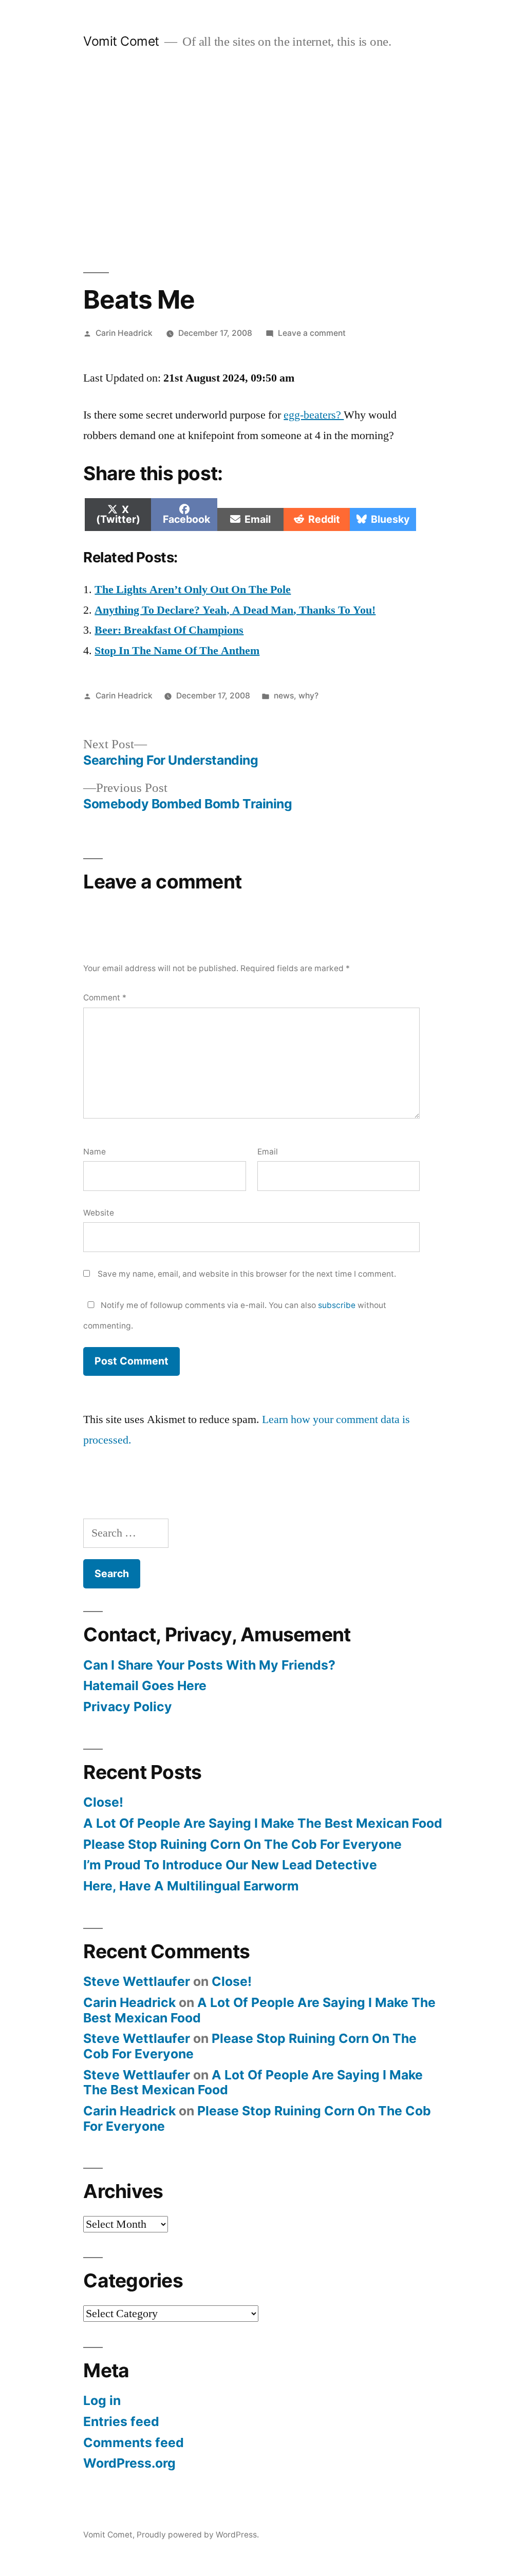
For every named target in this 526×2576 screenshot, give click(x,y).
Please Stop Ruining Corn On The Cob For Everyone (242, 1844)
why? (308, 696)
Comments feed (134, 2442)
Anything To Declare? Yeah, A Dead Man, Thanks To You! (235, 610)
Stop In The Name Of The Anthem (177, 651)
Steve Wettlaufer (137, 1981)
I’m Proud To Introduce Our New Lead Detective (230, 1865)
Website (99, 1213)
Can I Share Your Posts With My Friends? (209, 1665)
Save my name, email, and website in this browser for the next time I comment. (247, 1274)
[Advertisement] (263, 161)
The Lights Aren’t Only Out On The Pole (193, 590)
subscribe (337, 1305)
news (284, 696)
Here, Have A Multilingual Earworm (191, 1886)
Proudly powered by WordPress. (198, 2535)
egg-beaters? (314, 415)
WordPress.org (129, 2463)
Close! (103, 1802)
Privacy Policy (128, 1707)
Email (268, 1152)
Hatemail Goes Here (145, 1685)
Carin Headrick (124, 333)
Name (95, 1152)
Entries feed (121, 2421)
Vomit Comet (121, 41)
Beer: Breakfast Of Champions (169, 630)
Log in (102, 2400)
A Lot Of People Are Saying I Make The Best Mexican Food (263, 1823)
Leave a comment (312, 333)
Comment (105, 998)
